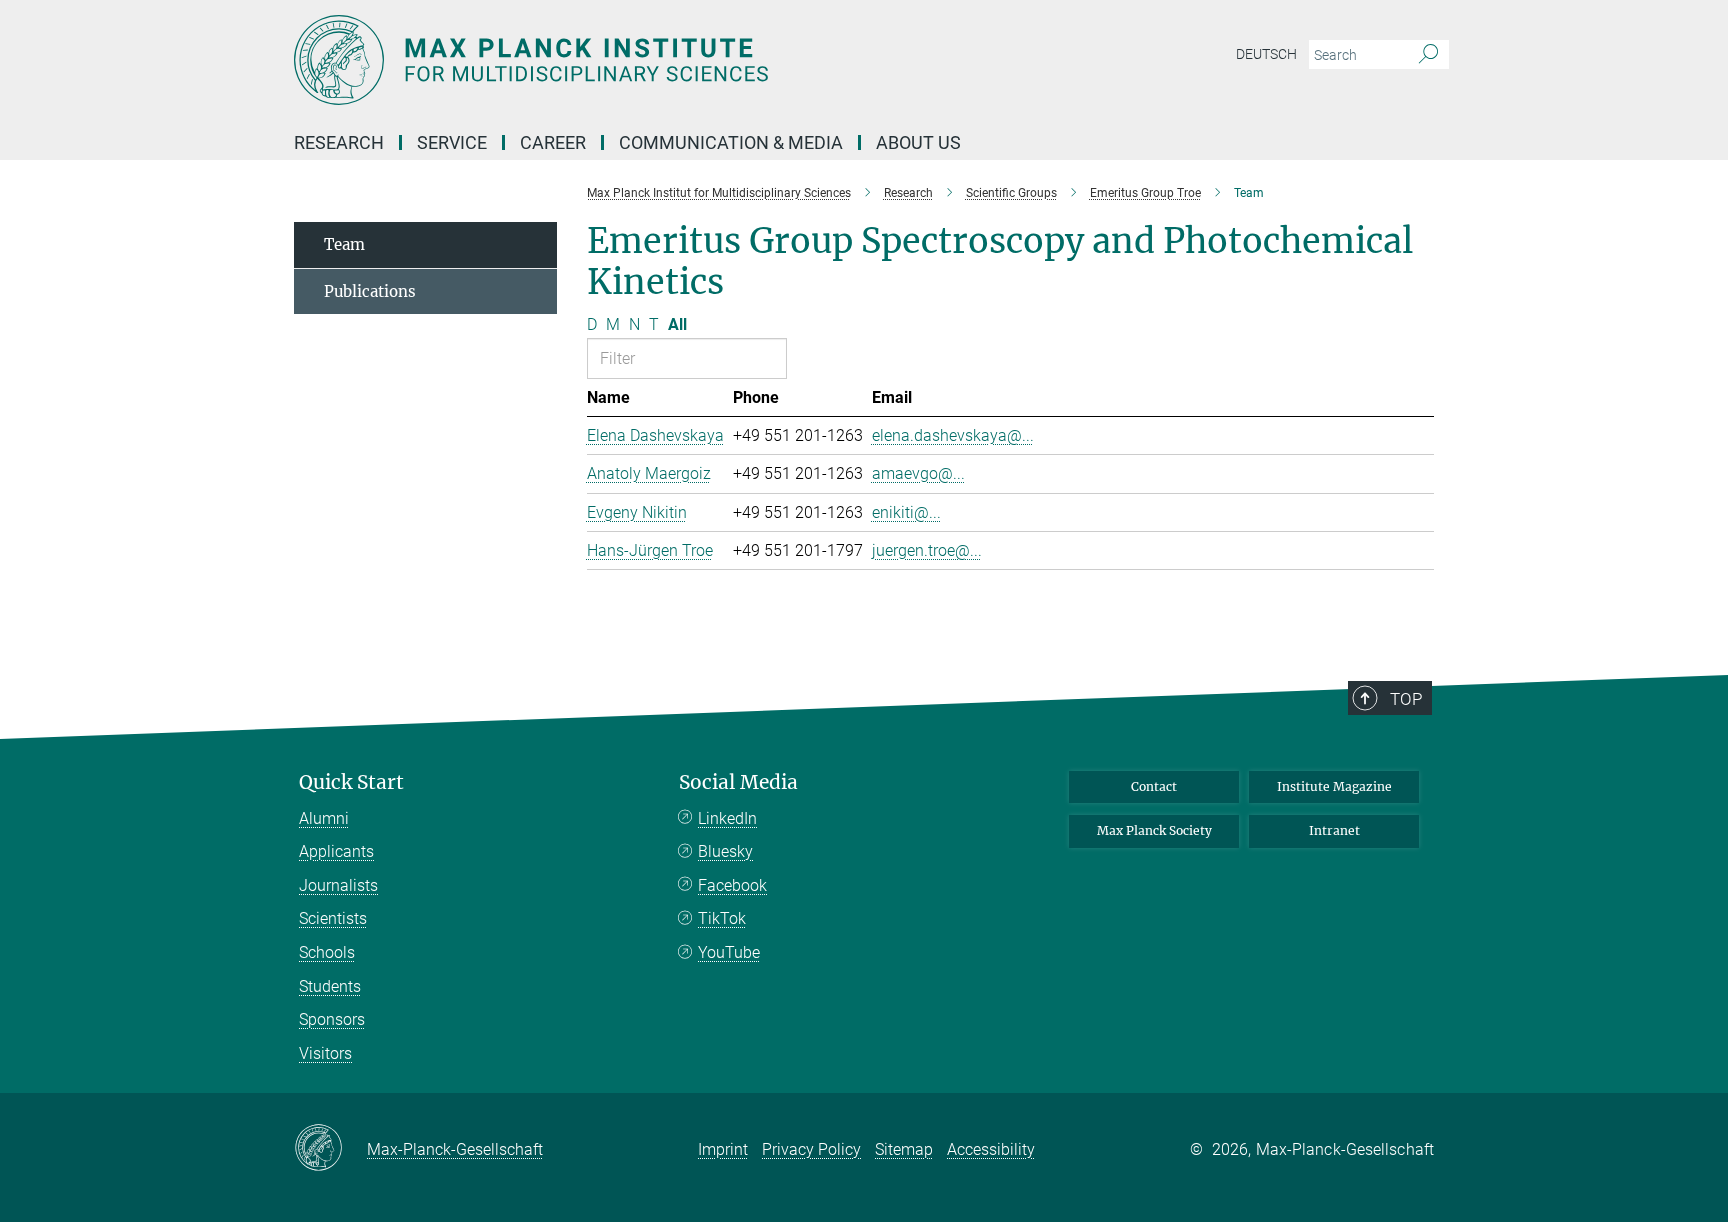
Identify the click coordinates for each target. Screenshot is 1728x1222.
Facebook (732, 885)
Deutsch (1266, 54)
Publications (370, 291)
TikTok (722, 918)
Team (344, 244)
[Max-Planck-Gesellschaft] (330, 1149)
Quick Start (351, 782)
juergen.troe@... (927, 550)
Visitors (325, 1053)
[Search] (1428, 55)
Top (1406, 699)
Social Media (738, 782)
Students (330, 986)
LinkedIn (727, 818)
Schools (327, 952)
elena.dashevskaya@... (953, 435)
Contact (1154, 786)
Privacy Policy (811, 1149)
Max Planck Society (1154, 830)
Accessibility (991, 1149)
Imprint (723, 1149)
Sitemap (904, 1149)
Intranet (1334, 830)
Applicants (336, 851)
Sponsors (332, 1019)
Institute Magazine (1334, 786)
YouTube (729, 952)
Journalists (338, 885)
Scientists (333, 918)
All (677, 324)
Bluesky (725, 851)
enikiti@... (906, 512)
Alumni (324, 818)
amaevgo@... (918, 473)
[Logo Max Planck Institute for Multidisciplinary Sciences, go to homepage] (669, 60)
